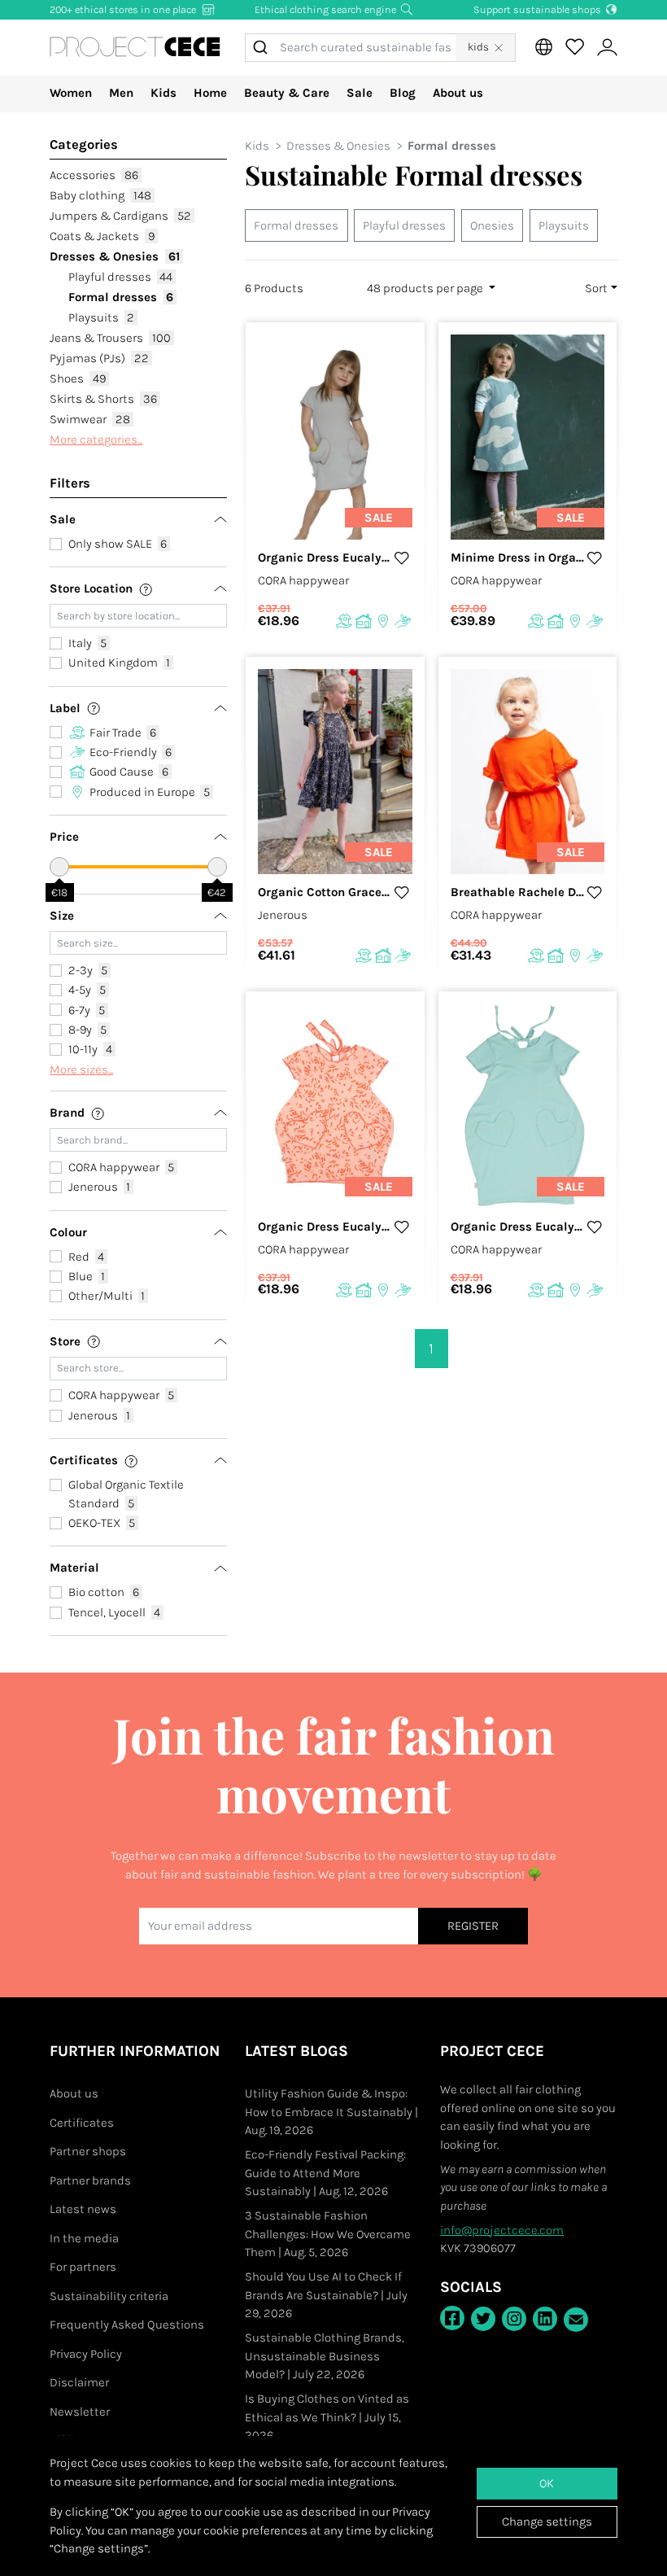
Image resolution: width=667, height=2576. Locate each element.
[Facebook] (452, 2318)
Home (210, 93)
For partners (83, 2267)
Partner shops (88, 2151)
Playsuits (102, 317)
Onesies (492, 225)
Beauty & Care (287, 93)
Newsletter (80, 2412)
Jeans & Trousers (110, 338)
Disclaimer (79, 2382)
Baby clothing (100, 195)
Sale (360, 93)
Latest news (83, 2209)
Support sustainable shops (538, 9)
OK (547, 2483)
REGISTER (473, 1926)
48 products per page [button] (426, 288)
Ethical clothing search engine (327, 9)
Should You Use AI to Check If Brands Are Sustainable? (326, 2295)
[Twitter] (483, 2319)
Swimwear (90, 419)
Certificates (82, 2123)
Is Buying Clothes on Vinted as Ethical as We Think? (327, 2417)
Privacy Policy (86, 2354)
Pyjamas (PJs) (99, 358)
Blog (403, 93)
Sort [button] (596, 288)
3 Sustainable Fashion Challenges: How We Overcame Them (328, 2234)
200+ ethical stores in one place (124, 9)
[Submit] (263, 48)
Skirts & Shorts (103, 399)
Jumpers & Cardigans (120, 216)
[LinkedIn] (545, 2319)
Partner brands (90, 2180)
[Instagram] (514, 2319)
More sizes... (81, 1069)
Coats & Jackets (102, 236)
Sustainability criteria (109, 2296)
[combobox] (350, 48)
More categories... (96, 440)
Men (121, 93)
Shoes (78, 378)
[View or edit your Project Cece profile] (607, 48)
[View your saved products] (574, 47)
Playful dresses (121, 277)
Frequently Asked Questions (127, 2325)
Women (71, 93)
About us (458, 93)
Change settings (547, 2521)
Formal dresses (121, 297)
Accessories (94, 175)
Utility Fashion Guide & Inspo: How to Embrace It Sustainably (331, 2112)
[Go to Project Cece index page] (135, 48)
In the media (84, 2238)
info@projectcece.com (502, 2230)
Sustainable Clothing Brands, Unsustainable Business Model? (325, 2356)
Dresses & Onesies (115, 256)
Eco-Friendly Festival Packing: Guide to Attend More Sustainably (325, 2173)
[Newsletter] (576, 2320)
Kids (163, 93)
